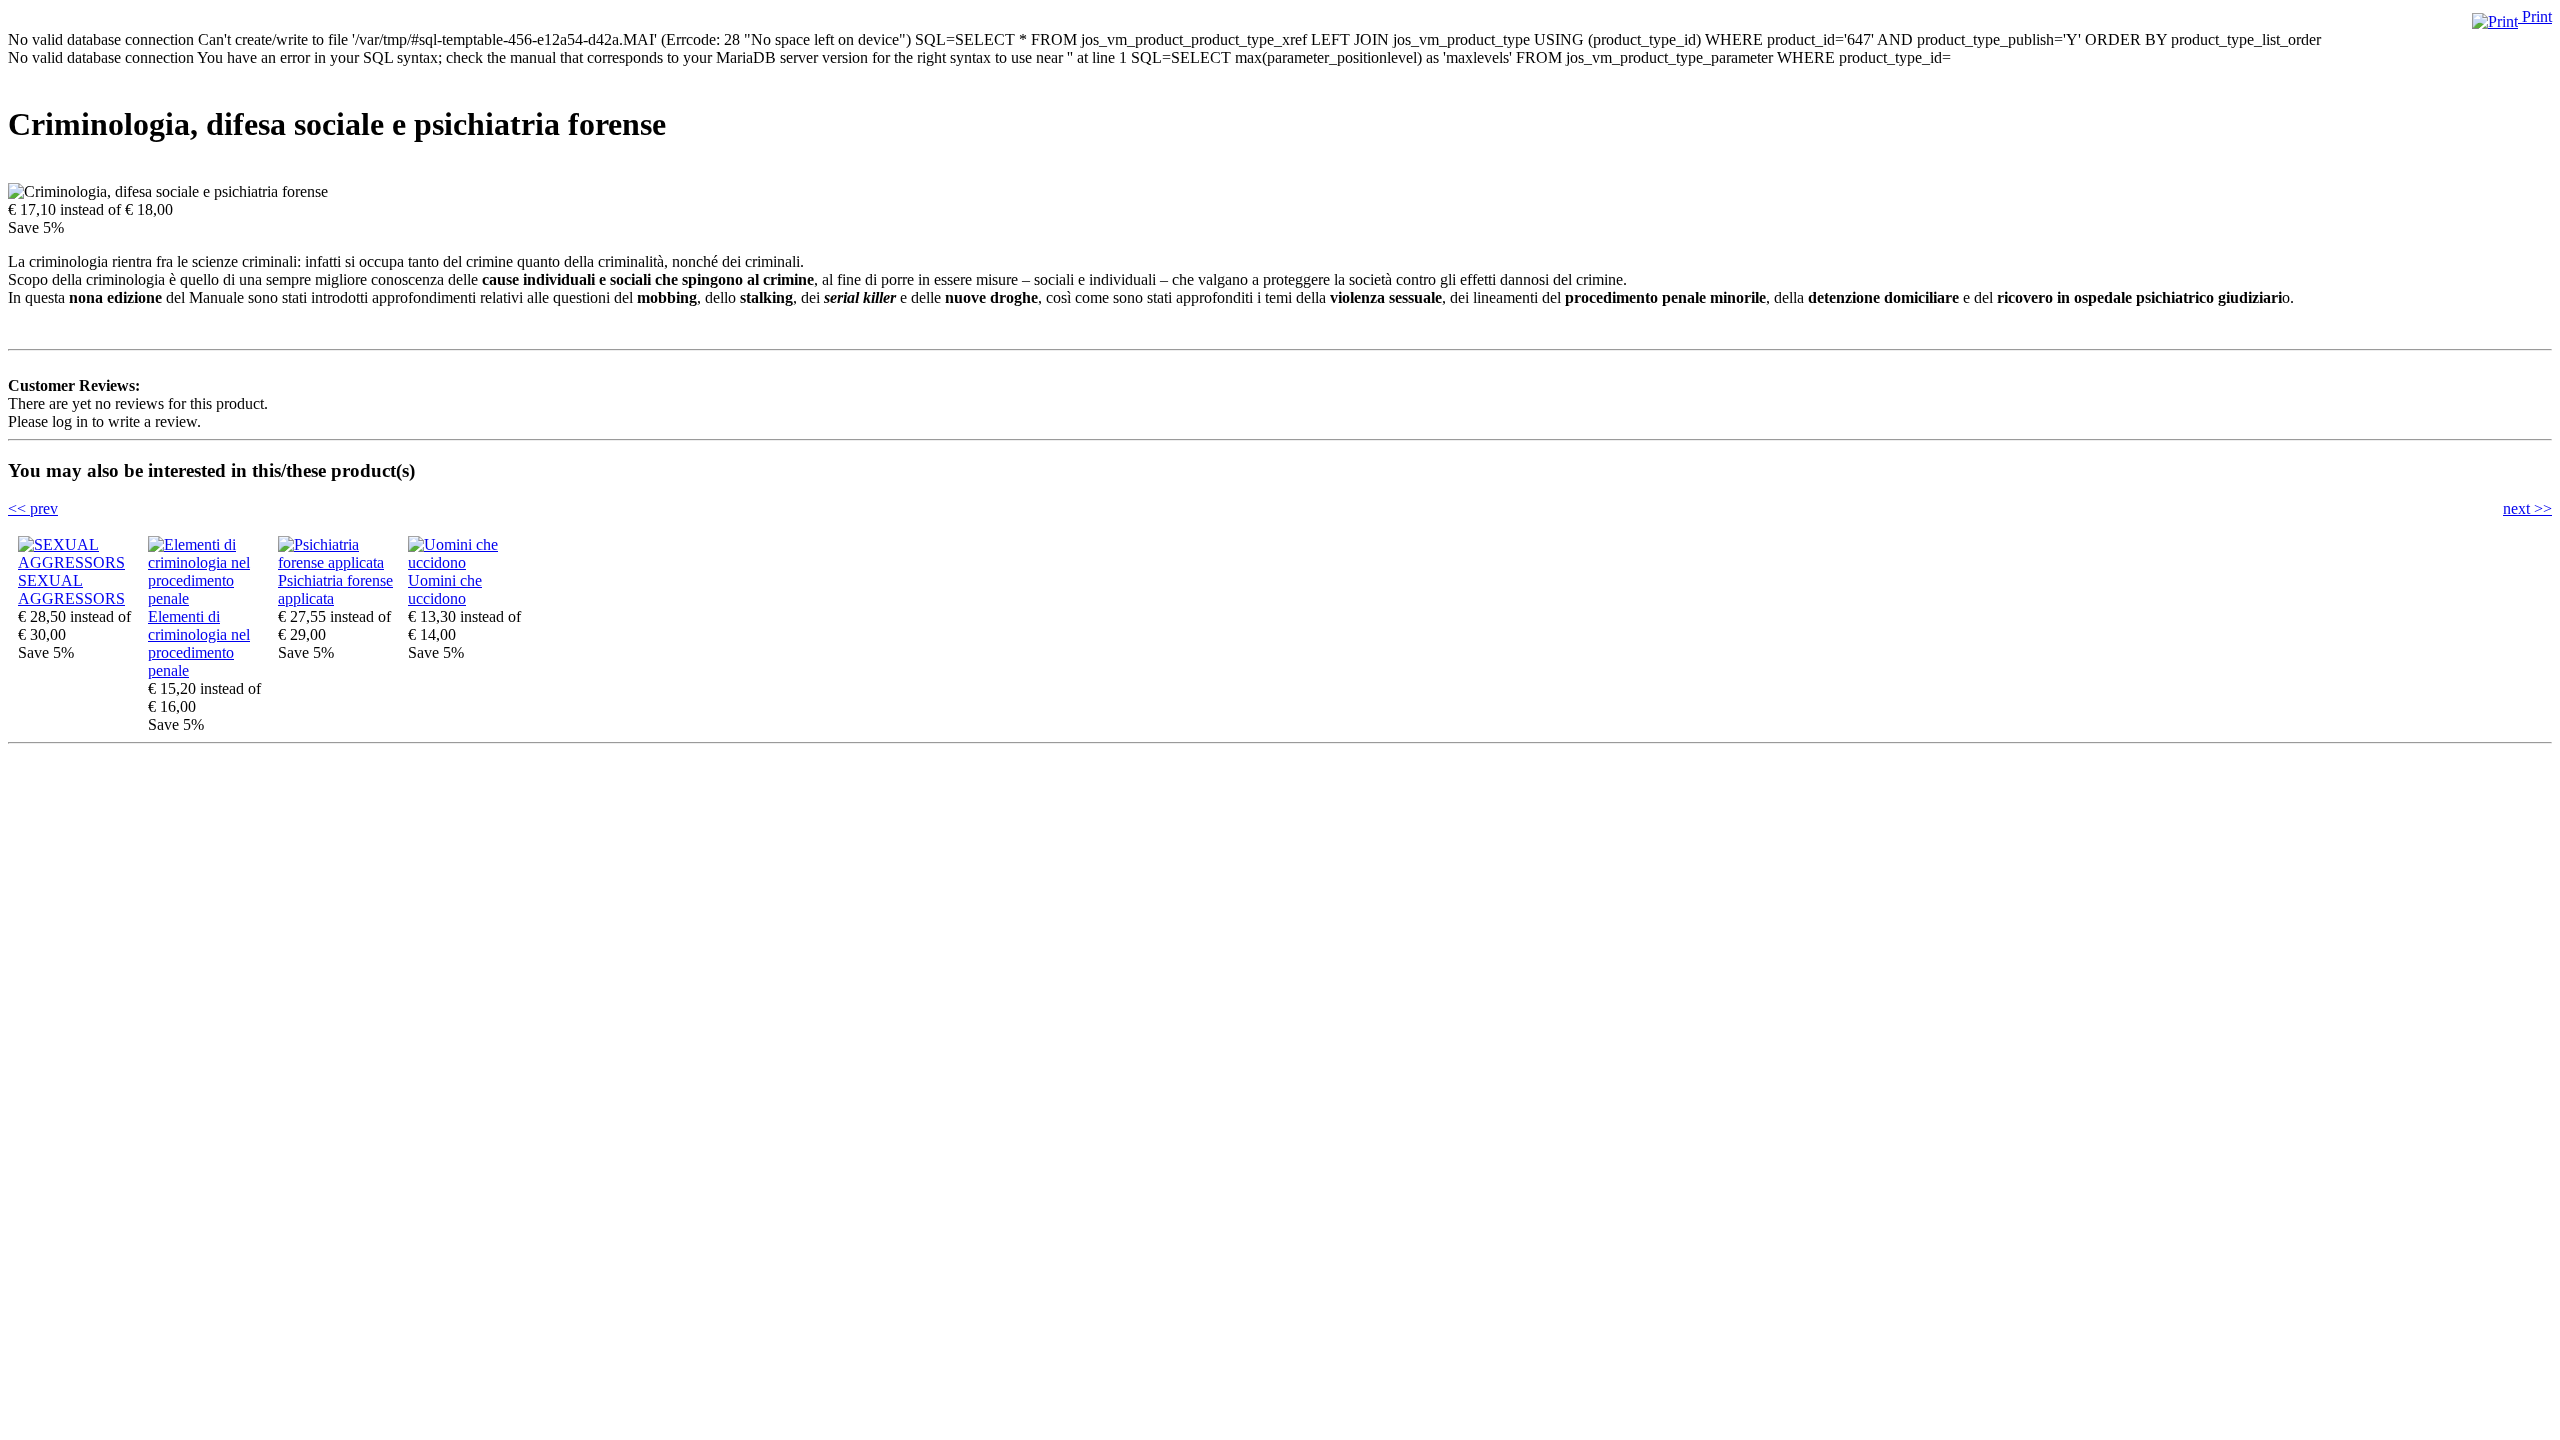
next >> (2527, 508)
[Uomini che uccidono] (468, 562)
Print (2535, 16)
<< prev (33, 508)
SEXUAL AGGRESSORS (71, 589)
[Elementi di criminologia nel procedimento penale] (208, 598)
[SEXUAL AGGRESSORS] (78, 562)
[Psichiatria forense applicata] (338, 562)
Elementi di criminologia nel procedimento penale (199, 643)
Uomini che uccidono (445, 589)
